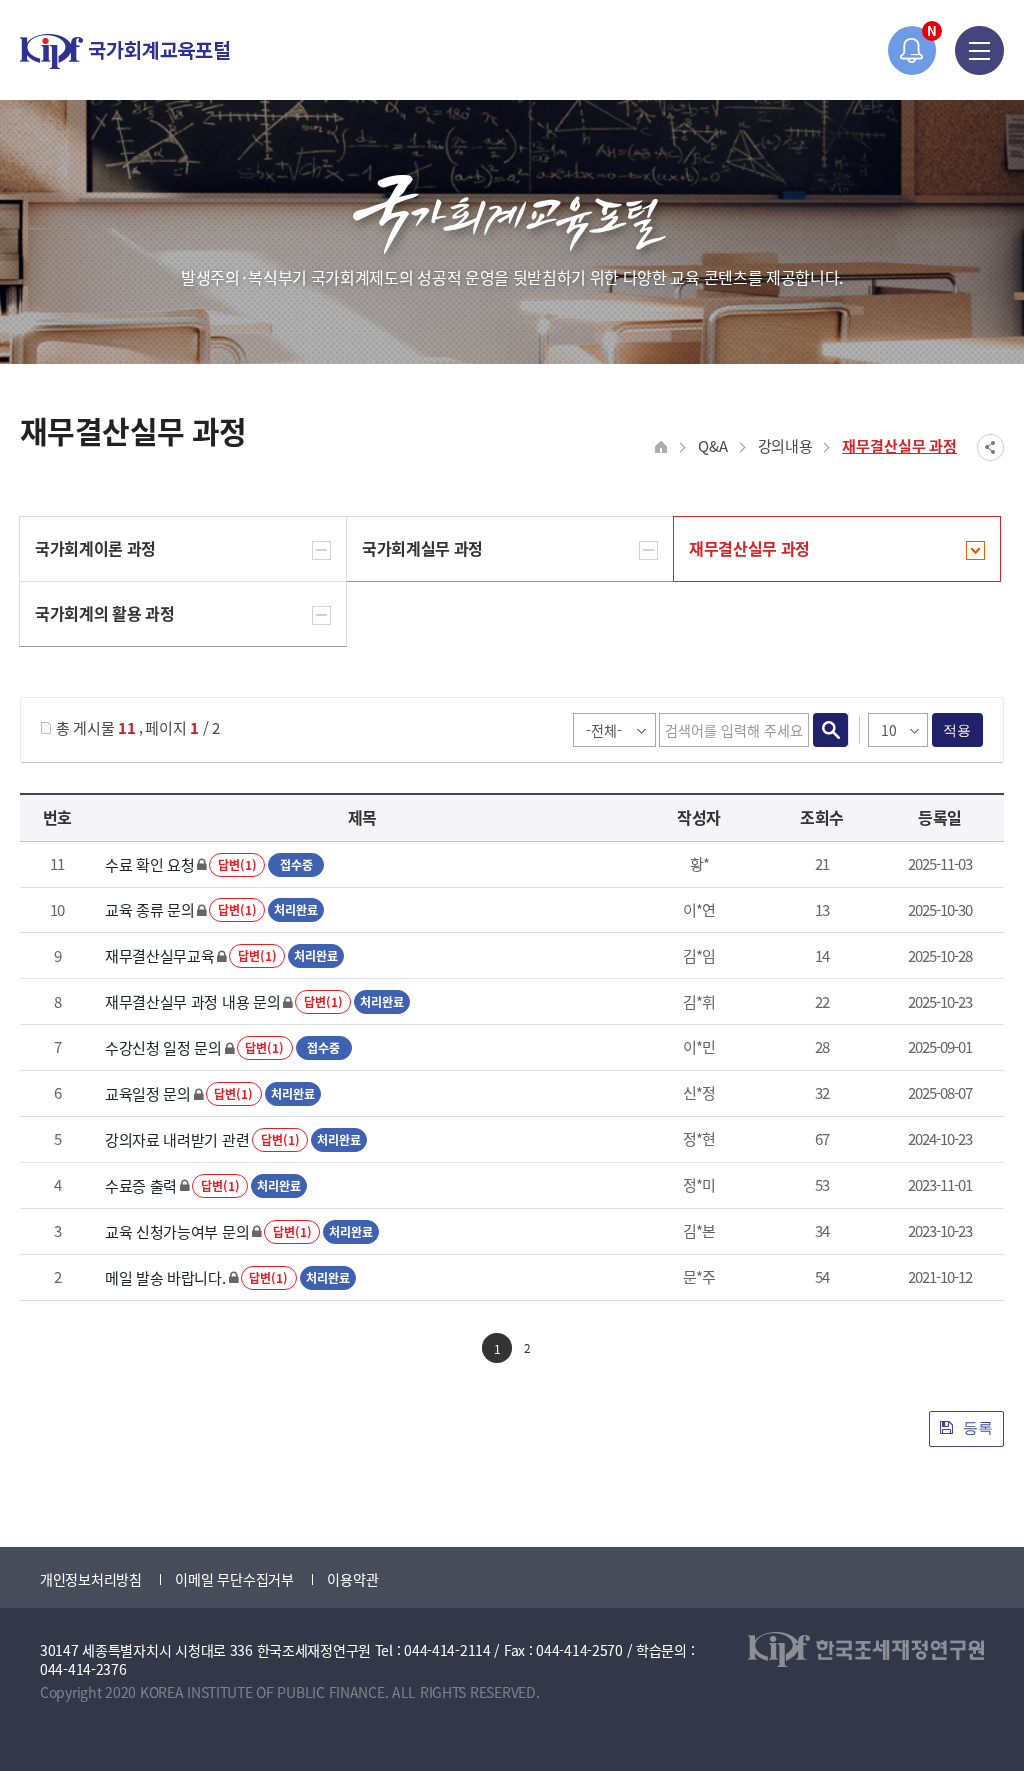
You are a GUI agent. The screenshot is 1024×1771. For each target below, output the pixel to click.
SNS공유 (990, 447)
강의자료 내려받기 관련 (177, 1139)
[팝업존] (912, 50)
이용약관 (352, 1579)
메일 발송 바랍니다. (165, 1277)
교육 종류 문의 (150, 909)
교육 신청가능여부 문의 (177, 1231)
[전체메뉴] (979, 50)
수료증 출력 (141, 1185)
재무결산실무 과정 (899, 445)
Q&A (712, 445)
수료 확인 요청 (150, 864)
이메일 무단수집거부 (234, 1579)
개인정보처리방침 (91, 1579)
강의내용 (785, 445)
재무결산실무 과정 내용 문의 (193, 1001)
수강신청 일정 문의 (163, 1047)
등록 (976, 1427)
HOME (661, 447)
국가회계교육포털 (125, 51)
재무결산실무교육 (160, 955)
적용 (957, 730)
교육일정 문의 (148, 1093)
